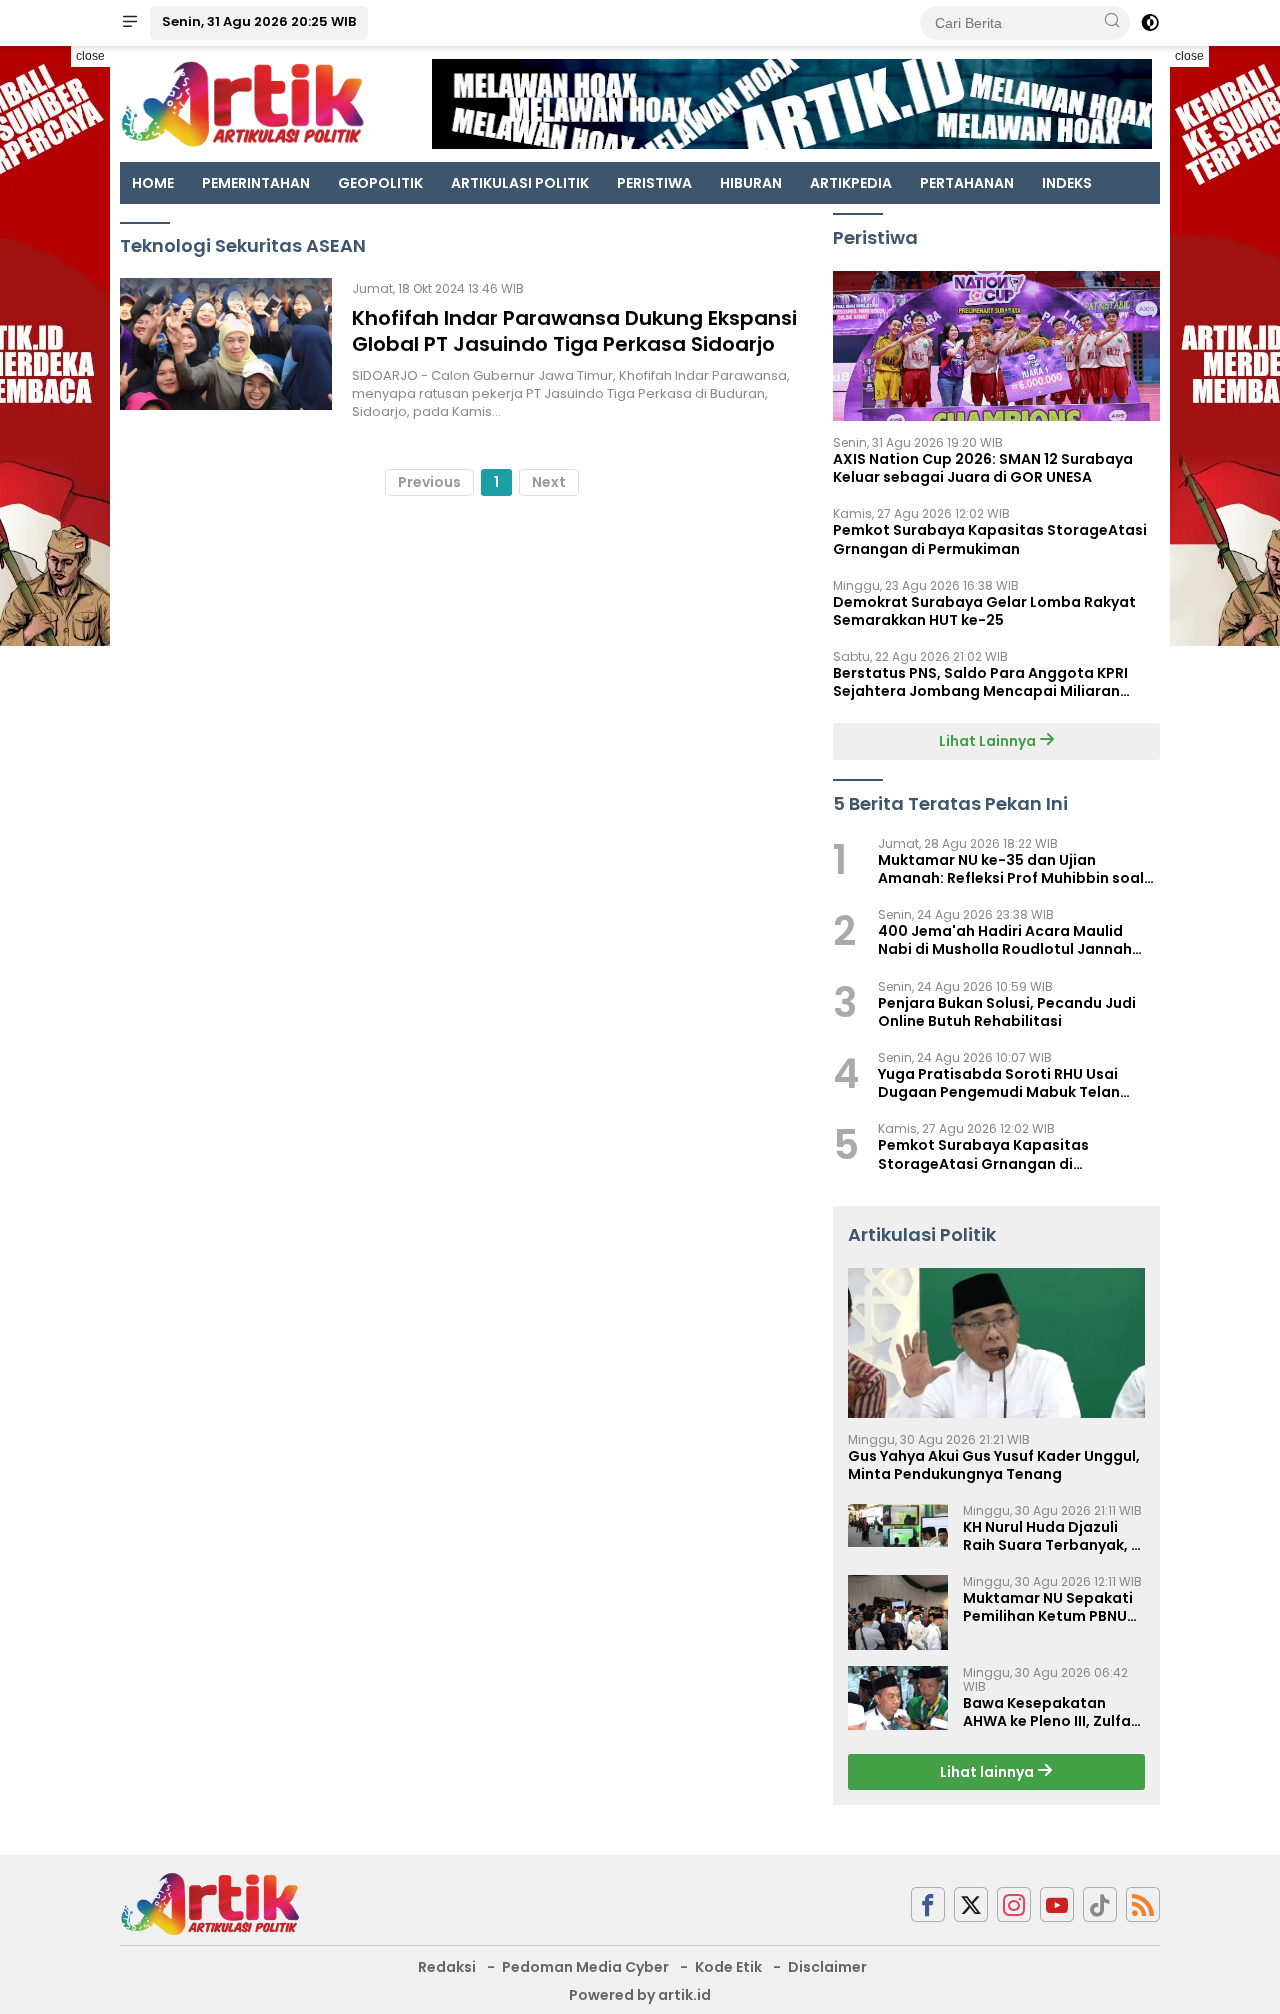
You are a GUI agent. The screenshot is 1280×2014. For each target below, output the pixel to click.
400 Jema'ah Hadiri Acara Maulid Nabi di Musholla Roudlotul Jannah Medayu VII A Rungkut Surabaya (1005, 940)
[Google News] (1100, 1904)
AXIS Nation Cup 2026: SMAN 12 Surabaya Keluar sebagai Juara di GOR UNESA (983, 468)
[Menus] (130, 23)
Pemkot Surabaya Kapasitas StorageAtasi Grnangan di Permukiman (990, 539)
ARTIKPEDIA (851, 183)
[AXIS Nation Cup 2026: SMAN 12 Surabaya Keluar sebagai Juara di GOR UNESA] (996, 346)
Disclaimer (827, 1967)
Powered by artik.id (640, 1995)
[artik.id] (210, 1903)
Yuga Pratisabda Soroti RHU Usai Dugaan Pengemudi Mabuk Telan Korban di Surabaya (999, 1083)
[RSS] (1143, 1904)
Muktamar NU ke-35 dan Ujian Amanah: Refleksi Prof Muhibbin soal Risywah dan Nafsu (1011, 869)
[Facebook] (928, 1904)
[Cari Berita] (1112, 22)
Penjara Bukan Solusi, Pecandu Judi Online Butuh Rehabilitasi (1007, 1012)
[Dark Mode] (1150, 23)
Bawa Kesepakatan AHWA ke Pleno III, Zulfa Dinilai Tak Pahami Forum (1047, 1712)
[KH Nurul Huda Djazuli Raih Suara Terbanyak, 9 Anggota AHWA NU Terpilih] (898, 1525)
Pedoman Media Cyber (585, 1967)
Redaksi (447, 1967)
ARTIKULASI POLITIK (520, 183)
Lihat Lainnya (989, 741)
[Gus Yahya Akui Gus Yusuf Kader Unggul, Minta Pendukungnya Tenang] (996, 1343)
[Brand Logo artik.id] (242, 103)
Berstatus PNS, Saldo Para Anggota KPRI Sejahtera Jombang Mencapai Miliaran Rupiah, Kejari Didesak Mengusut (980, 682)
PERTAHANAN (967, 183)
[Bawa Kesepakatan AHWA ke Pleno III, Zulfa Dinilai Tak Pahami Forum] (898, 1698)
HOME (153, 183)
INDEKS (1067, 183)
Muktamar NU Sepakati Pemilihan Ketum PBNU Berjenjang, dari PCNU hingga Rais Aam (1048, 1607)
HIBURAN (751, 183)
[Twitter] (971, 1904)
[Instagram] (1014, 1904)
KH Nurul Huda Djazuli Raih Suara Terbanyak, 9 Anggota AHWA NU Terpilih (1051, 1536)
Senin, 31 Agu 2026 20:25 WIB (259, 21)
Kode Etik (728, 1967)
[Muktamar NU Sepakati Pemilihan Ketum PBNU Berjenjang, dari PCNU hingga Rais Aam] (898, 1612)
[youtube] (1057, 1904)
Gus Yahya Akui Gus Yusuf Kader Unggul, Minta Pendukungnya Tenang (994, 1465)
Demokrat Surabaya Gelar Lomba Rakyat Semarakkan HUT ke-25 (984, 611)
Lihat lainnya (988, 1772)
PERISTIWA (654, 183)
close (90, 56)
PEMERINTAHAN (256, 183)
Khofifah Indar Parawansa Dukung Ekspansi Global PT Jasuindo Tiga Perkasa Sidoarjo (574, 331)
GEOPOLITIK (380, 183)
